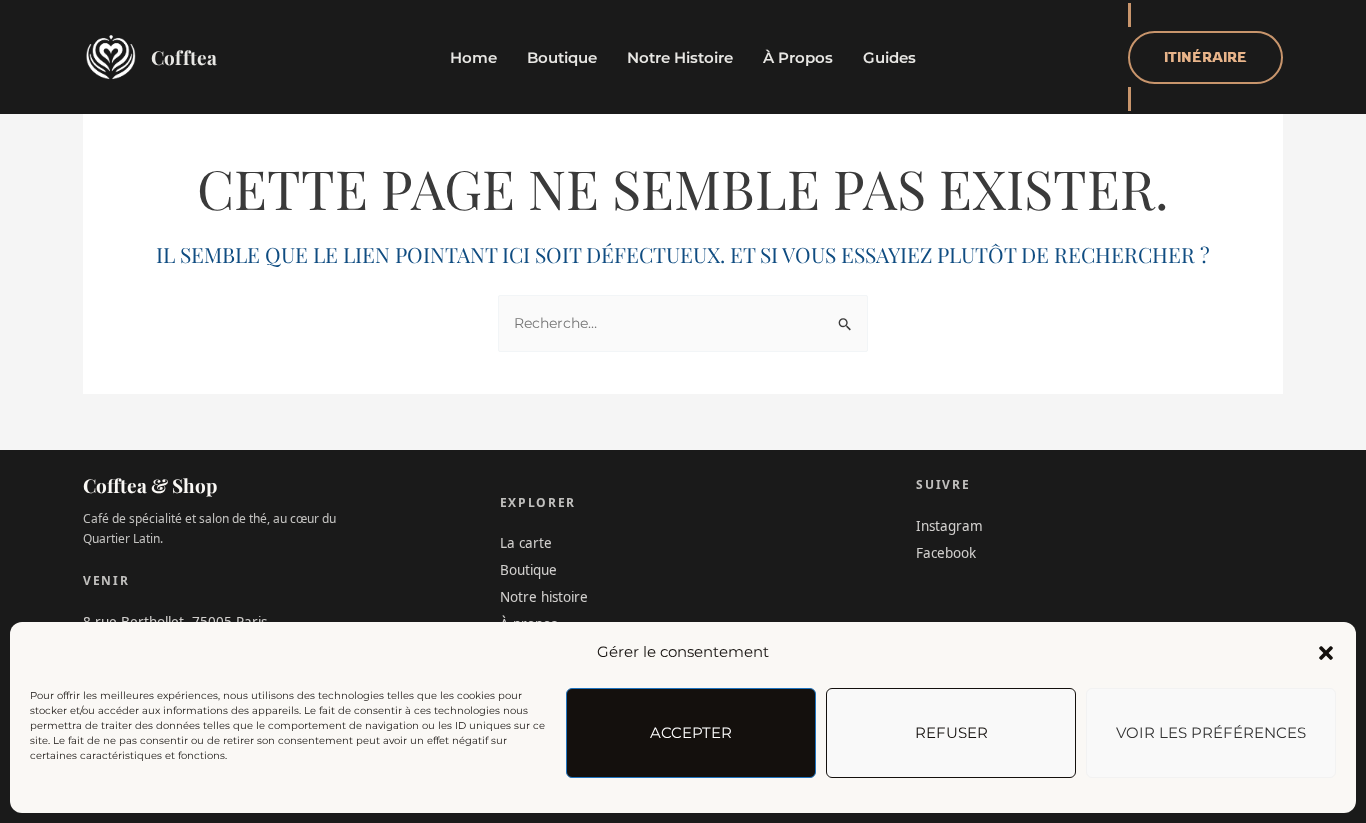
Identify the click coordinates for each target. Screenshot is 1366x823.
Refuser (951, 732)
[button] (1326, 653)
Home (473, 57)
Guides (889, 57)
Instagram (949, 526)
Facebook (946, 553)
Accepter (691, 732)
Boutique (562, 57)
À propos (798, 57)
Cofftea (184, 57)
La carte (526, 543)
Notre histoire (680, 57)
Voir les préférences (1211, 732)
